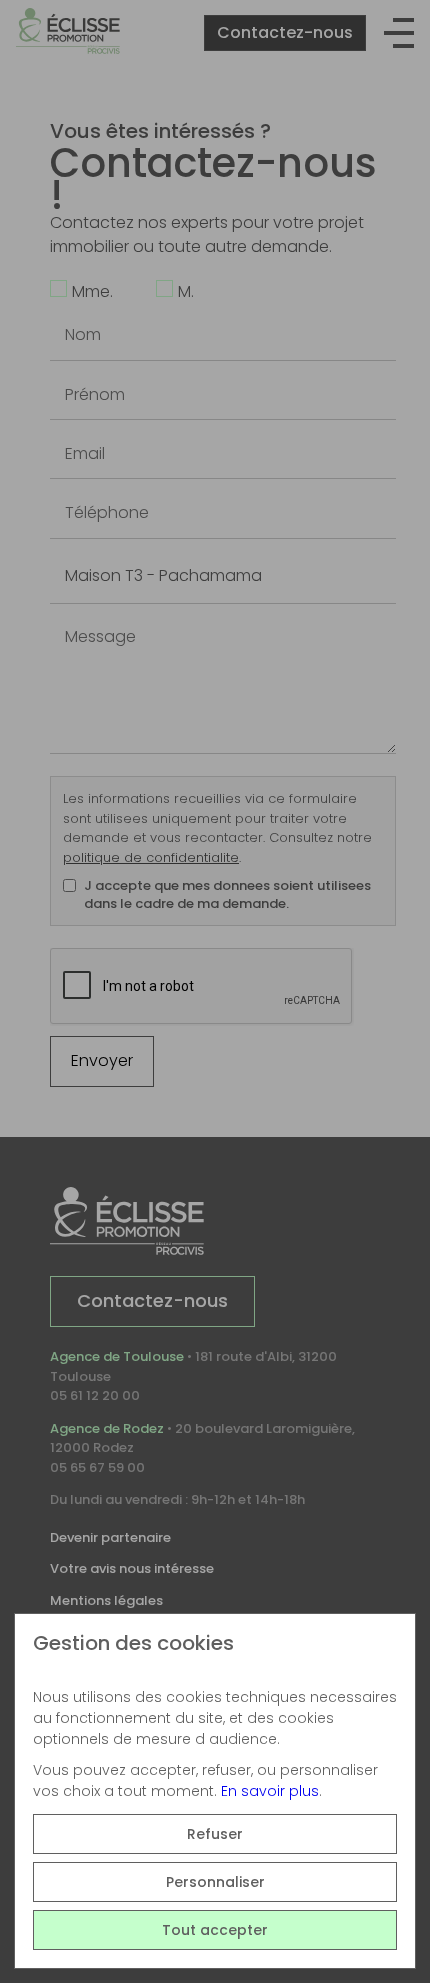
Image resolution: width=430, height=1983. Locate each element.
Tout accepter (215, 1930)
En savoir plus (270, 1791)
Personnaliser (215, 1882)
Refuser (215, 1834)
